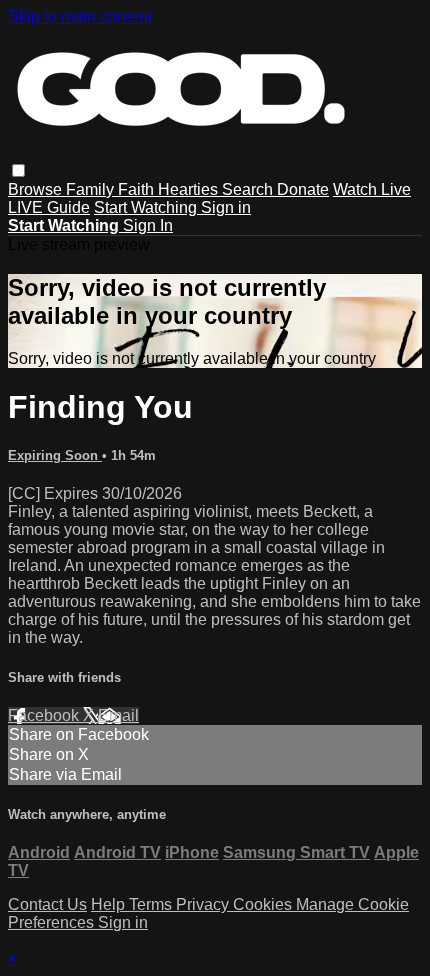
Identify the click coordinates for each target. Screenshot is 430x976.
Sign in (226, 207)
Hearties (190, 189)
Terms (152, 904)
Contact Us (47, 904)
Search (249, 189)
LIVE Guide (49, 207)
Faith (138, 189)
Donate (303, 189)
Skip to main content (80, 16)
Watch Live (372, 189)
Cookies (264, 904)
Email (118, 715)
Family (92, 189)
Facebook (45, 715)
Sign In (148, 225)
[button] (18, 170)
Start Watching (147, 207)
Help (110, 904)
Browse (37, 189)
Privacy (204, 904)
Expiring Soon (55, 455)
